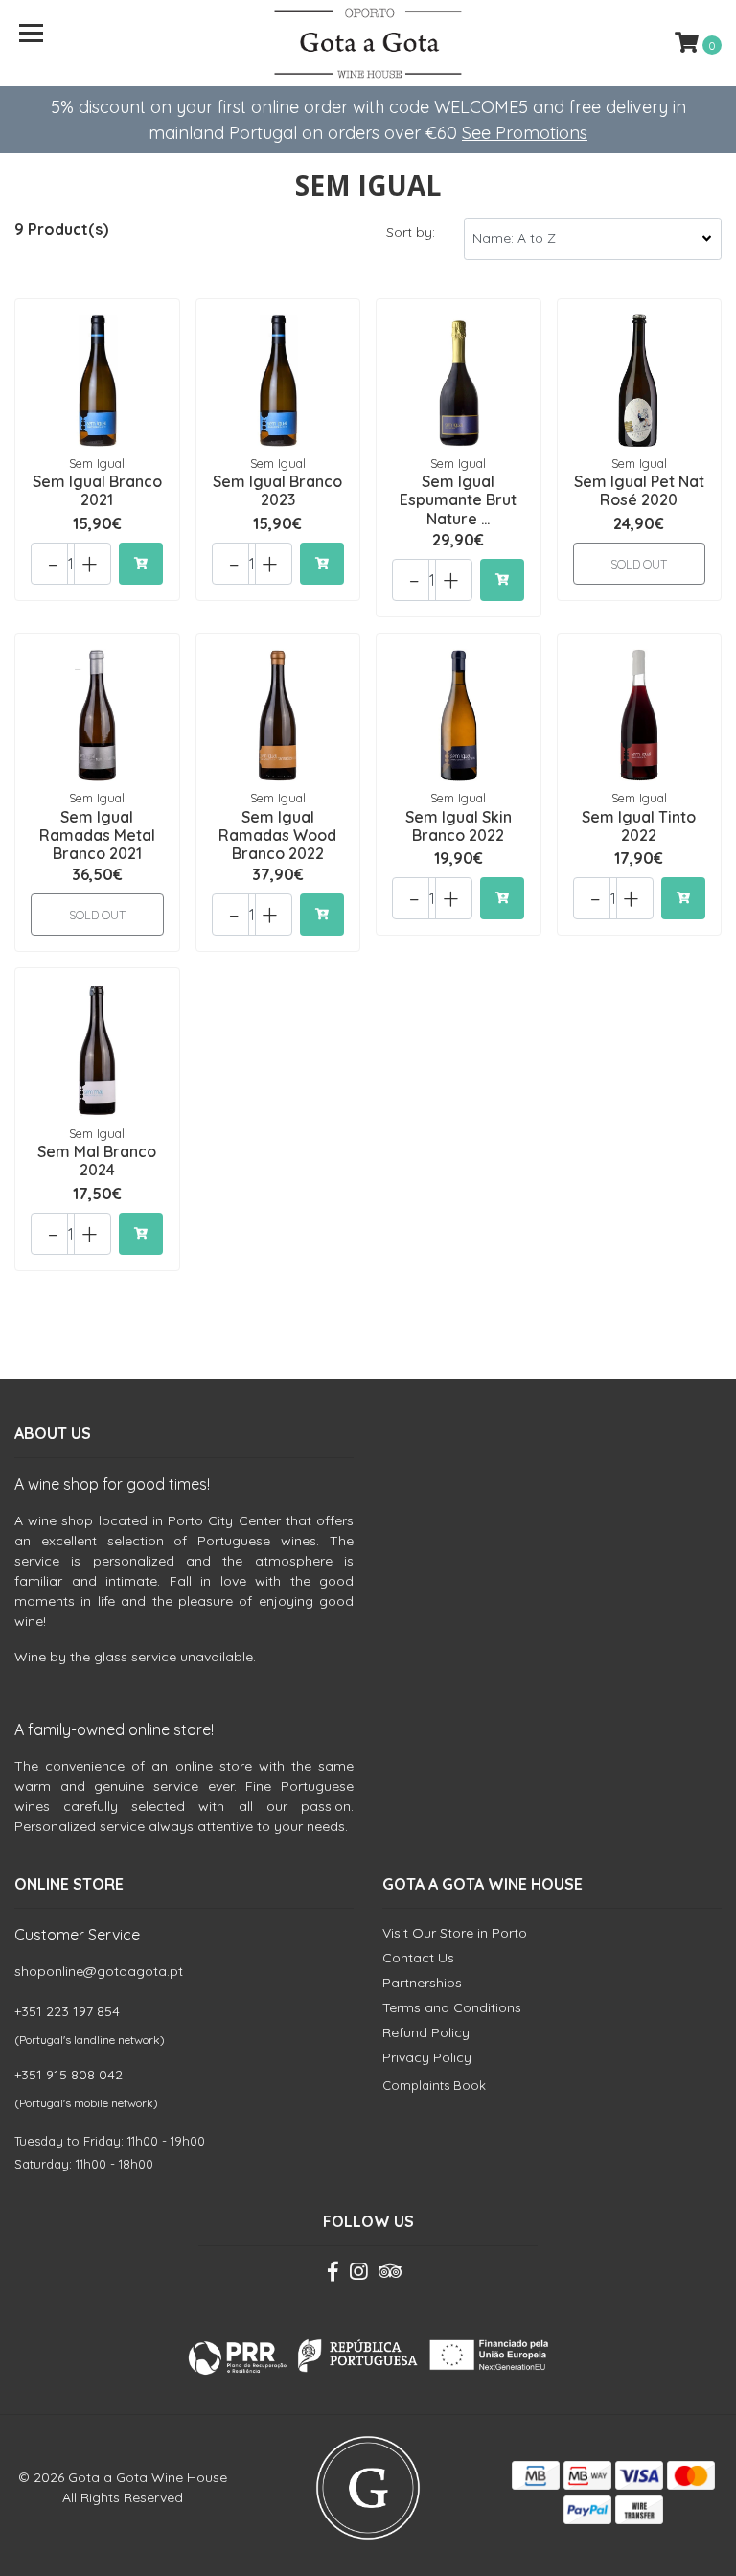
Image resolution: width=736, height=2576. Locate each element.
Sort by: (411, 232)
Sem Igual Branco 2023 (277, 490)
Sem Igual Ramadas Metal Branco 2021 (97, 835)
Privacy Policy (427, 2057)
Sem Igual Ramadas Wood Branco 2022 (277, 835)
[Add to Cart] (141, 564)
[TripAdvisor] (390, 2275)
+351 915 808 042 (69, 2075)
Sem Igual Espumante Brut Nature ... (458, 499)
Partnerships (422, 1983)
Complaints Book (434, 2085)
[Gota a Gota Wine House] (368, 43)
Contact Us (418, 1958)
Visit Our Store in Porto (455, 1933)
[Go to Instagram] (358, 2275)
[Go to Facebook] (333, 2275)
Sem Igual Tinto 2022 (639, 826)
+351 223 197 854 (67, 2011)
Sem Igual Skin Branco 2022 (459, 826)
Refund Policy (426, 2032)
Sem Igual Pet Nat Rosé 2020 (639, 490)
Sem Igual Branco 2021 (97, 490)
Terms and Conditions (452, 2007)
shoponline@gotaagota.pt (99, 1971)
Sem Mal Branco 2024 (97, 1160)
